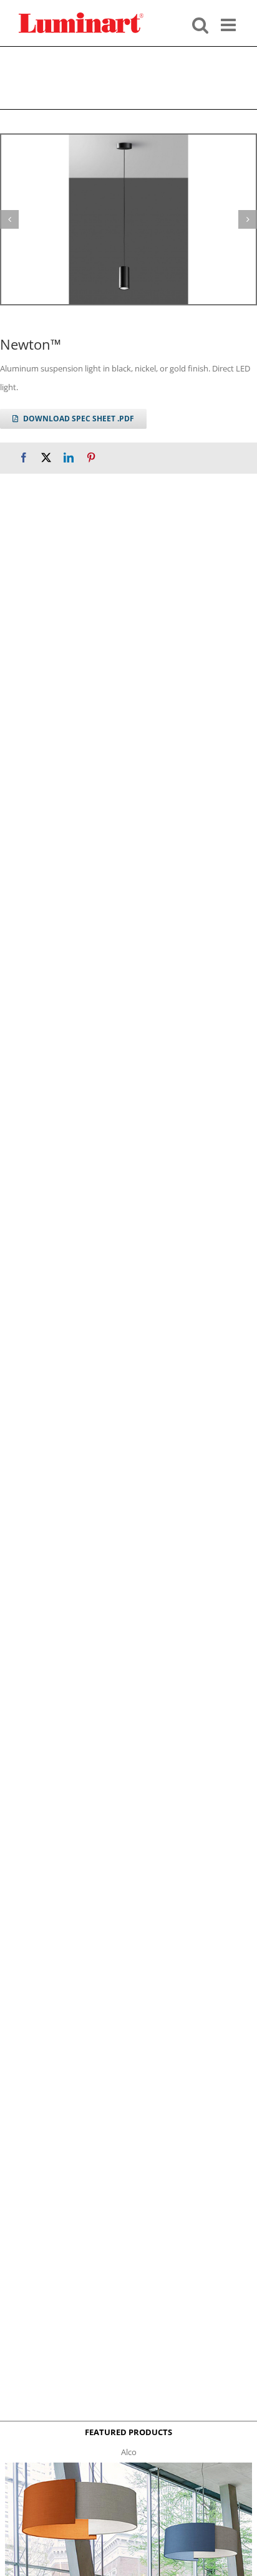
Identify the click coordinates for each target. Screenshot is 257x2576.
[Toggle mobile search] (200, 24)
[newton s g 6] (128, 219)
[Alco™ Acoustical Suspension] (128, 2466)
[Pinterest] (91, 458)
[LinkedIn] (69, 458)
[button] (9, 219)
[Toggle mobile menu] (230, 24)
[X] (46, 458)
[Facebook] (24, 458)
